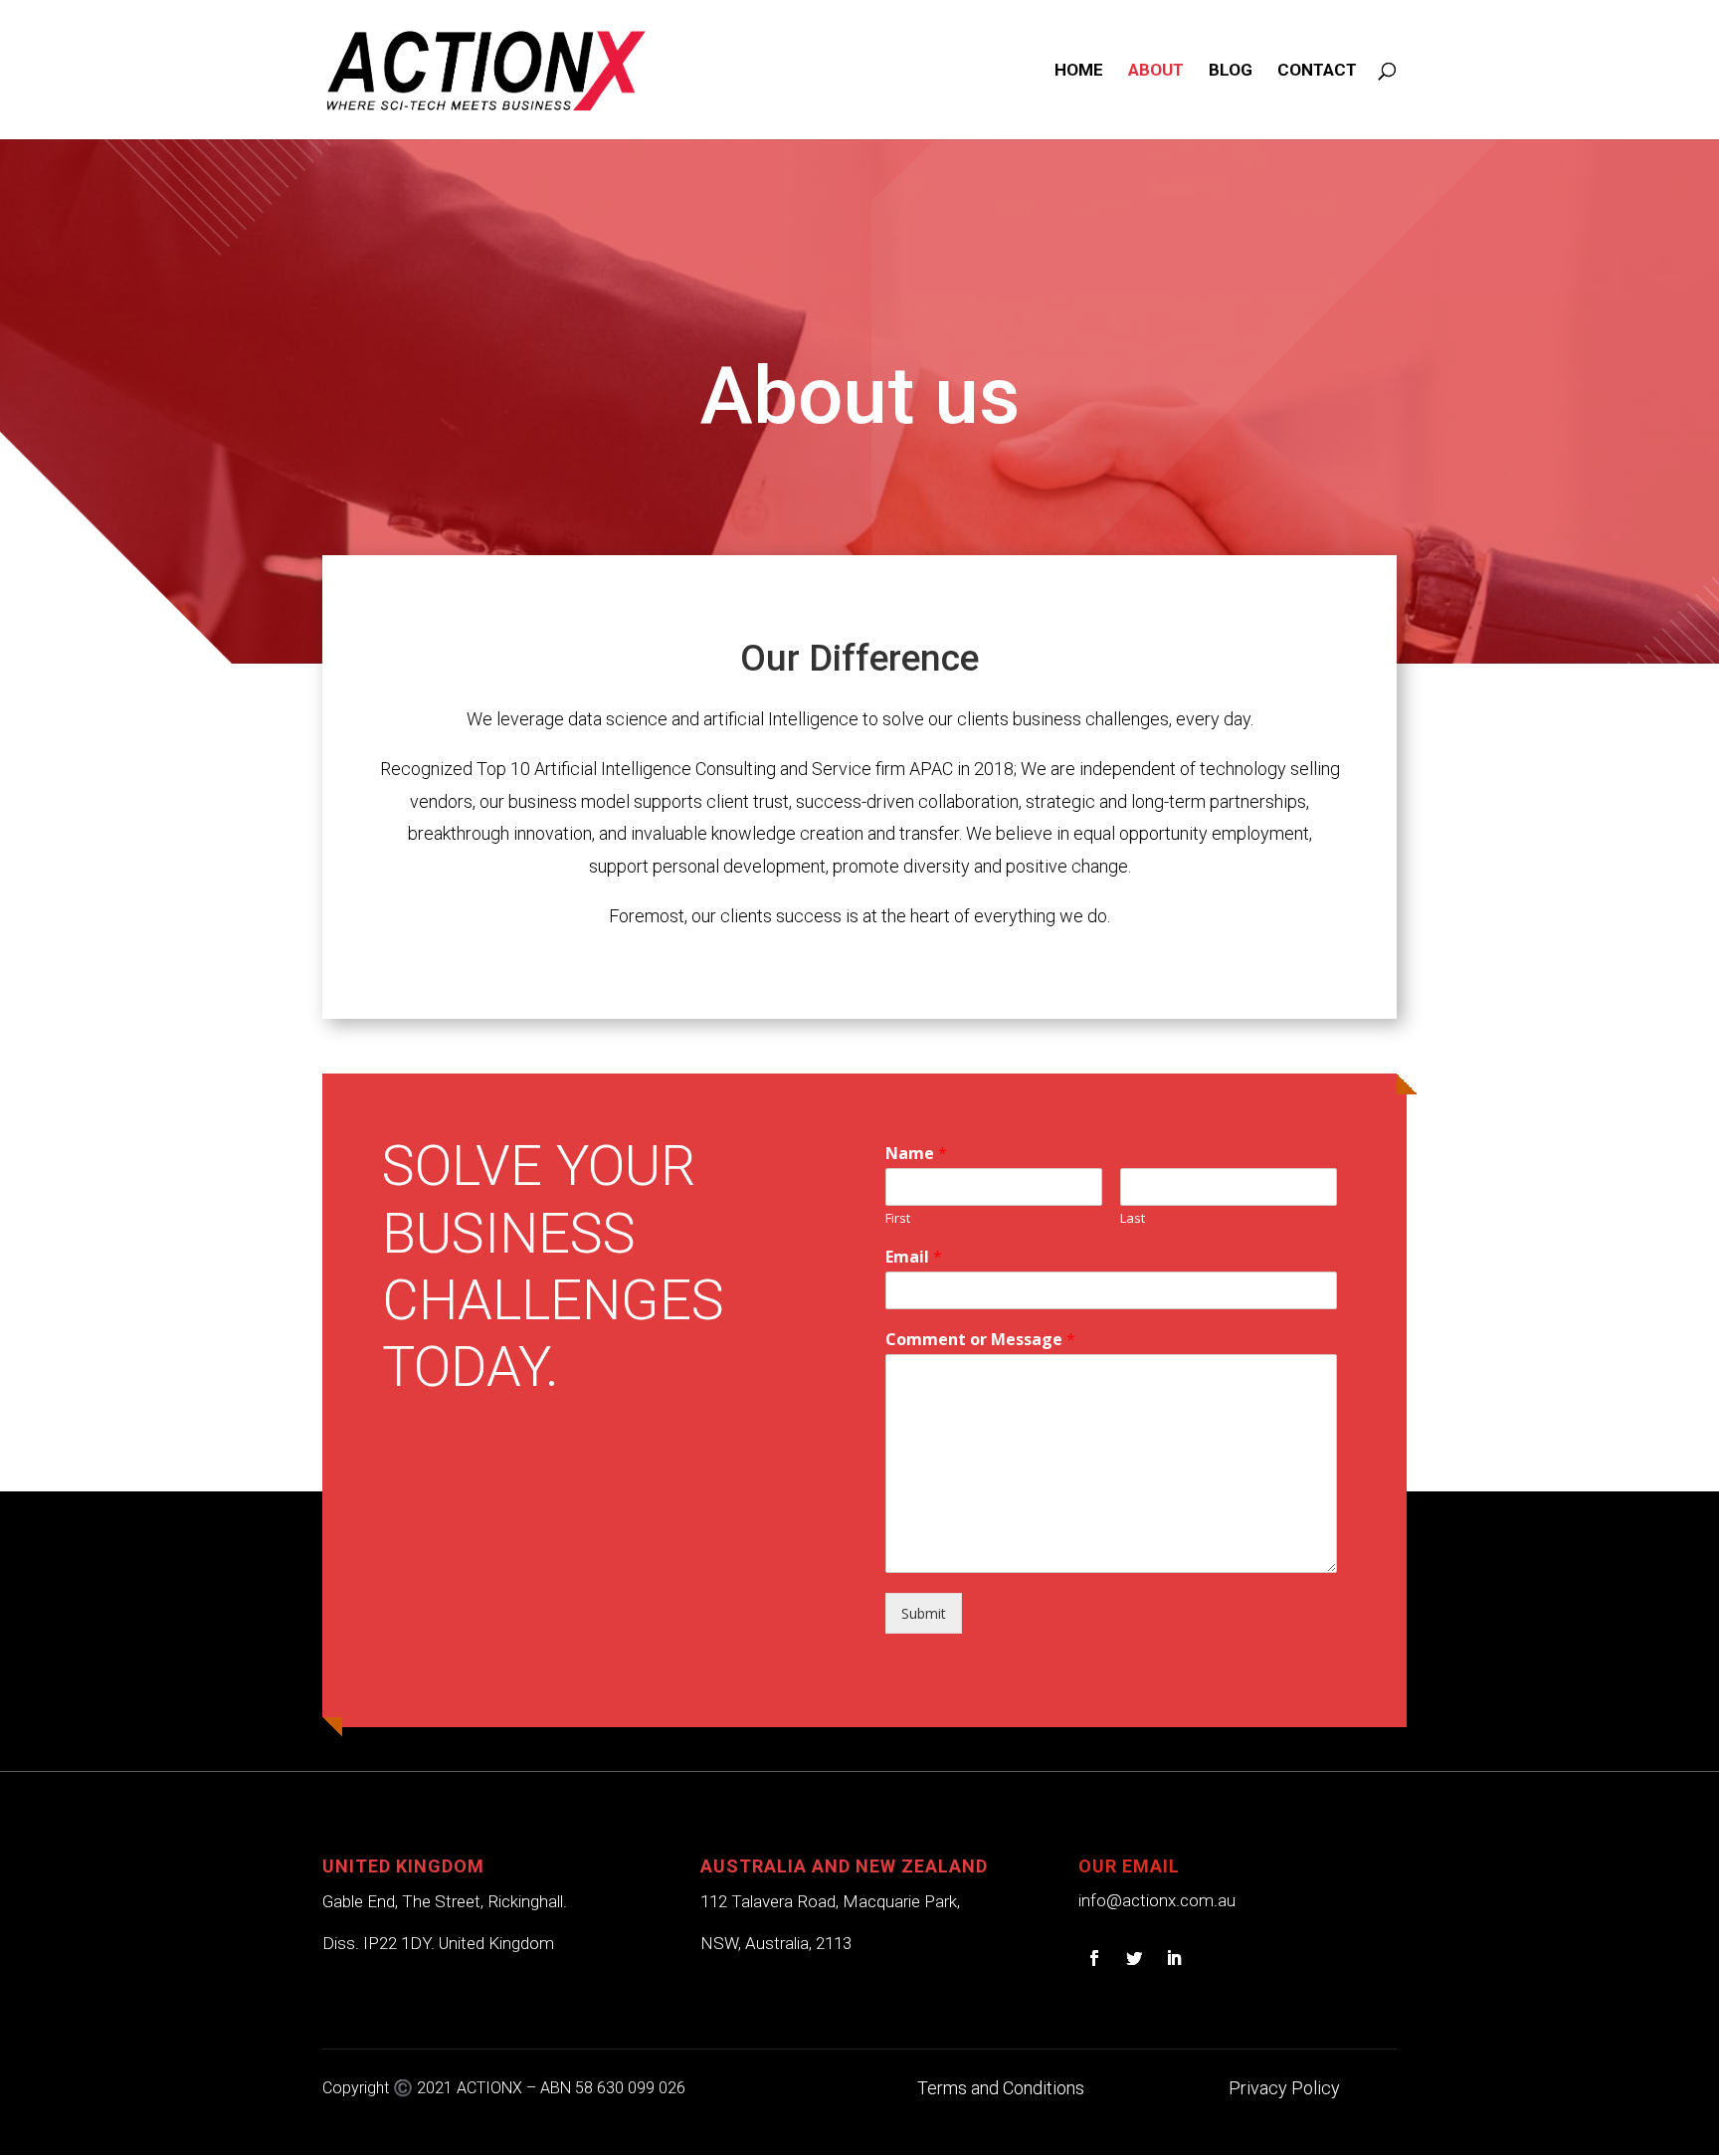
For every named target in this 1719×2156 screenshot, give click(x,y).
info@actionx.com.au (1157, 1900)
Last (1133, 1218)
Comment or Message (980, 1340)
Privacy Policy (1284, 2088)
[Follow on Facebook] (1094, 1958)
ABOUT (1156, 71)
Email (914, 1257)
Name (916, 1154)
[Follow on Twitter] (1134, 1958)
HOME (1079, 71)
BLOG (1231, 71)
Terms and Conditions (1001, 2088)
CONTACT (1317, 71)
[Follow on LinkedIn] (1174, 1958)
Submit (924, 1613)
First (898, 1218)
